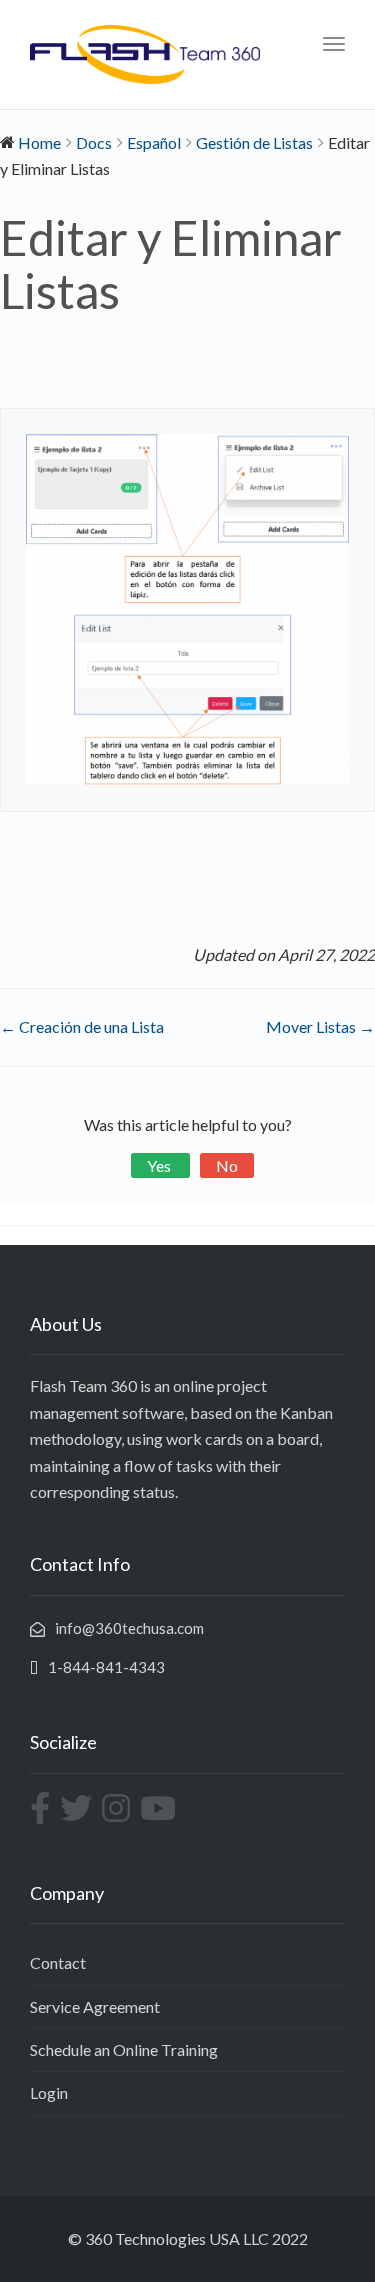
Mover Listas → (320, 1026)
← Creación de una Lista (82, 1026)
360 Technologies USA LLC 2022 (196, 2238)
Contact (58, 1962)
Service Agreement (95, 2006)
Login (49, 2092)
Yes (160, 1165)
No (227, 1165)
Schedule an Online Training (124, 2049)
